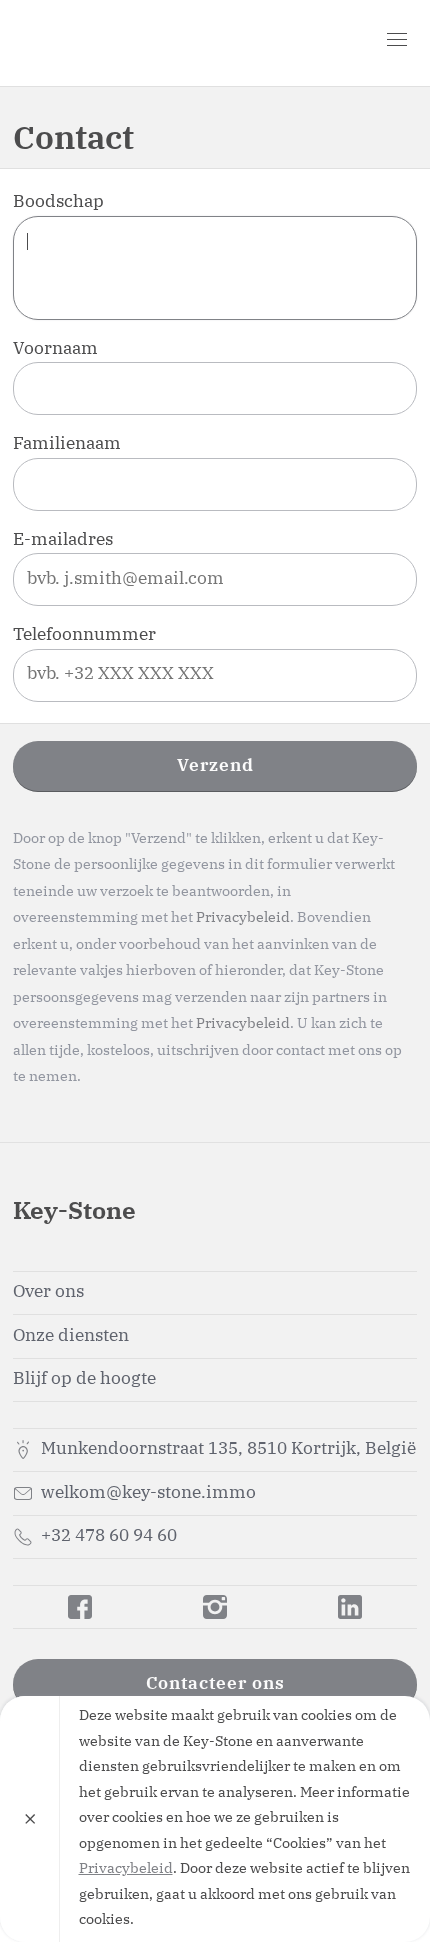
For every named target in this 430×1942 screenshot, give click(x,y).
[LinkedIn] (349, 1607)
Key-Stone (128, 43)
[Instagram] (215, 1607)
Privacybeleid (243, 918)
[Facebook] (80, 1607)
